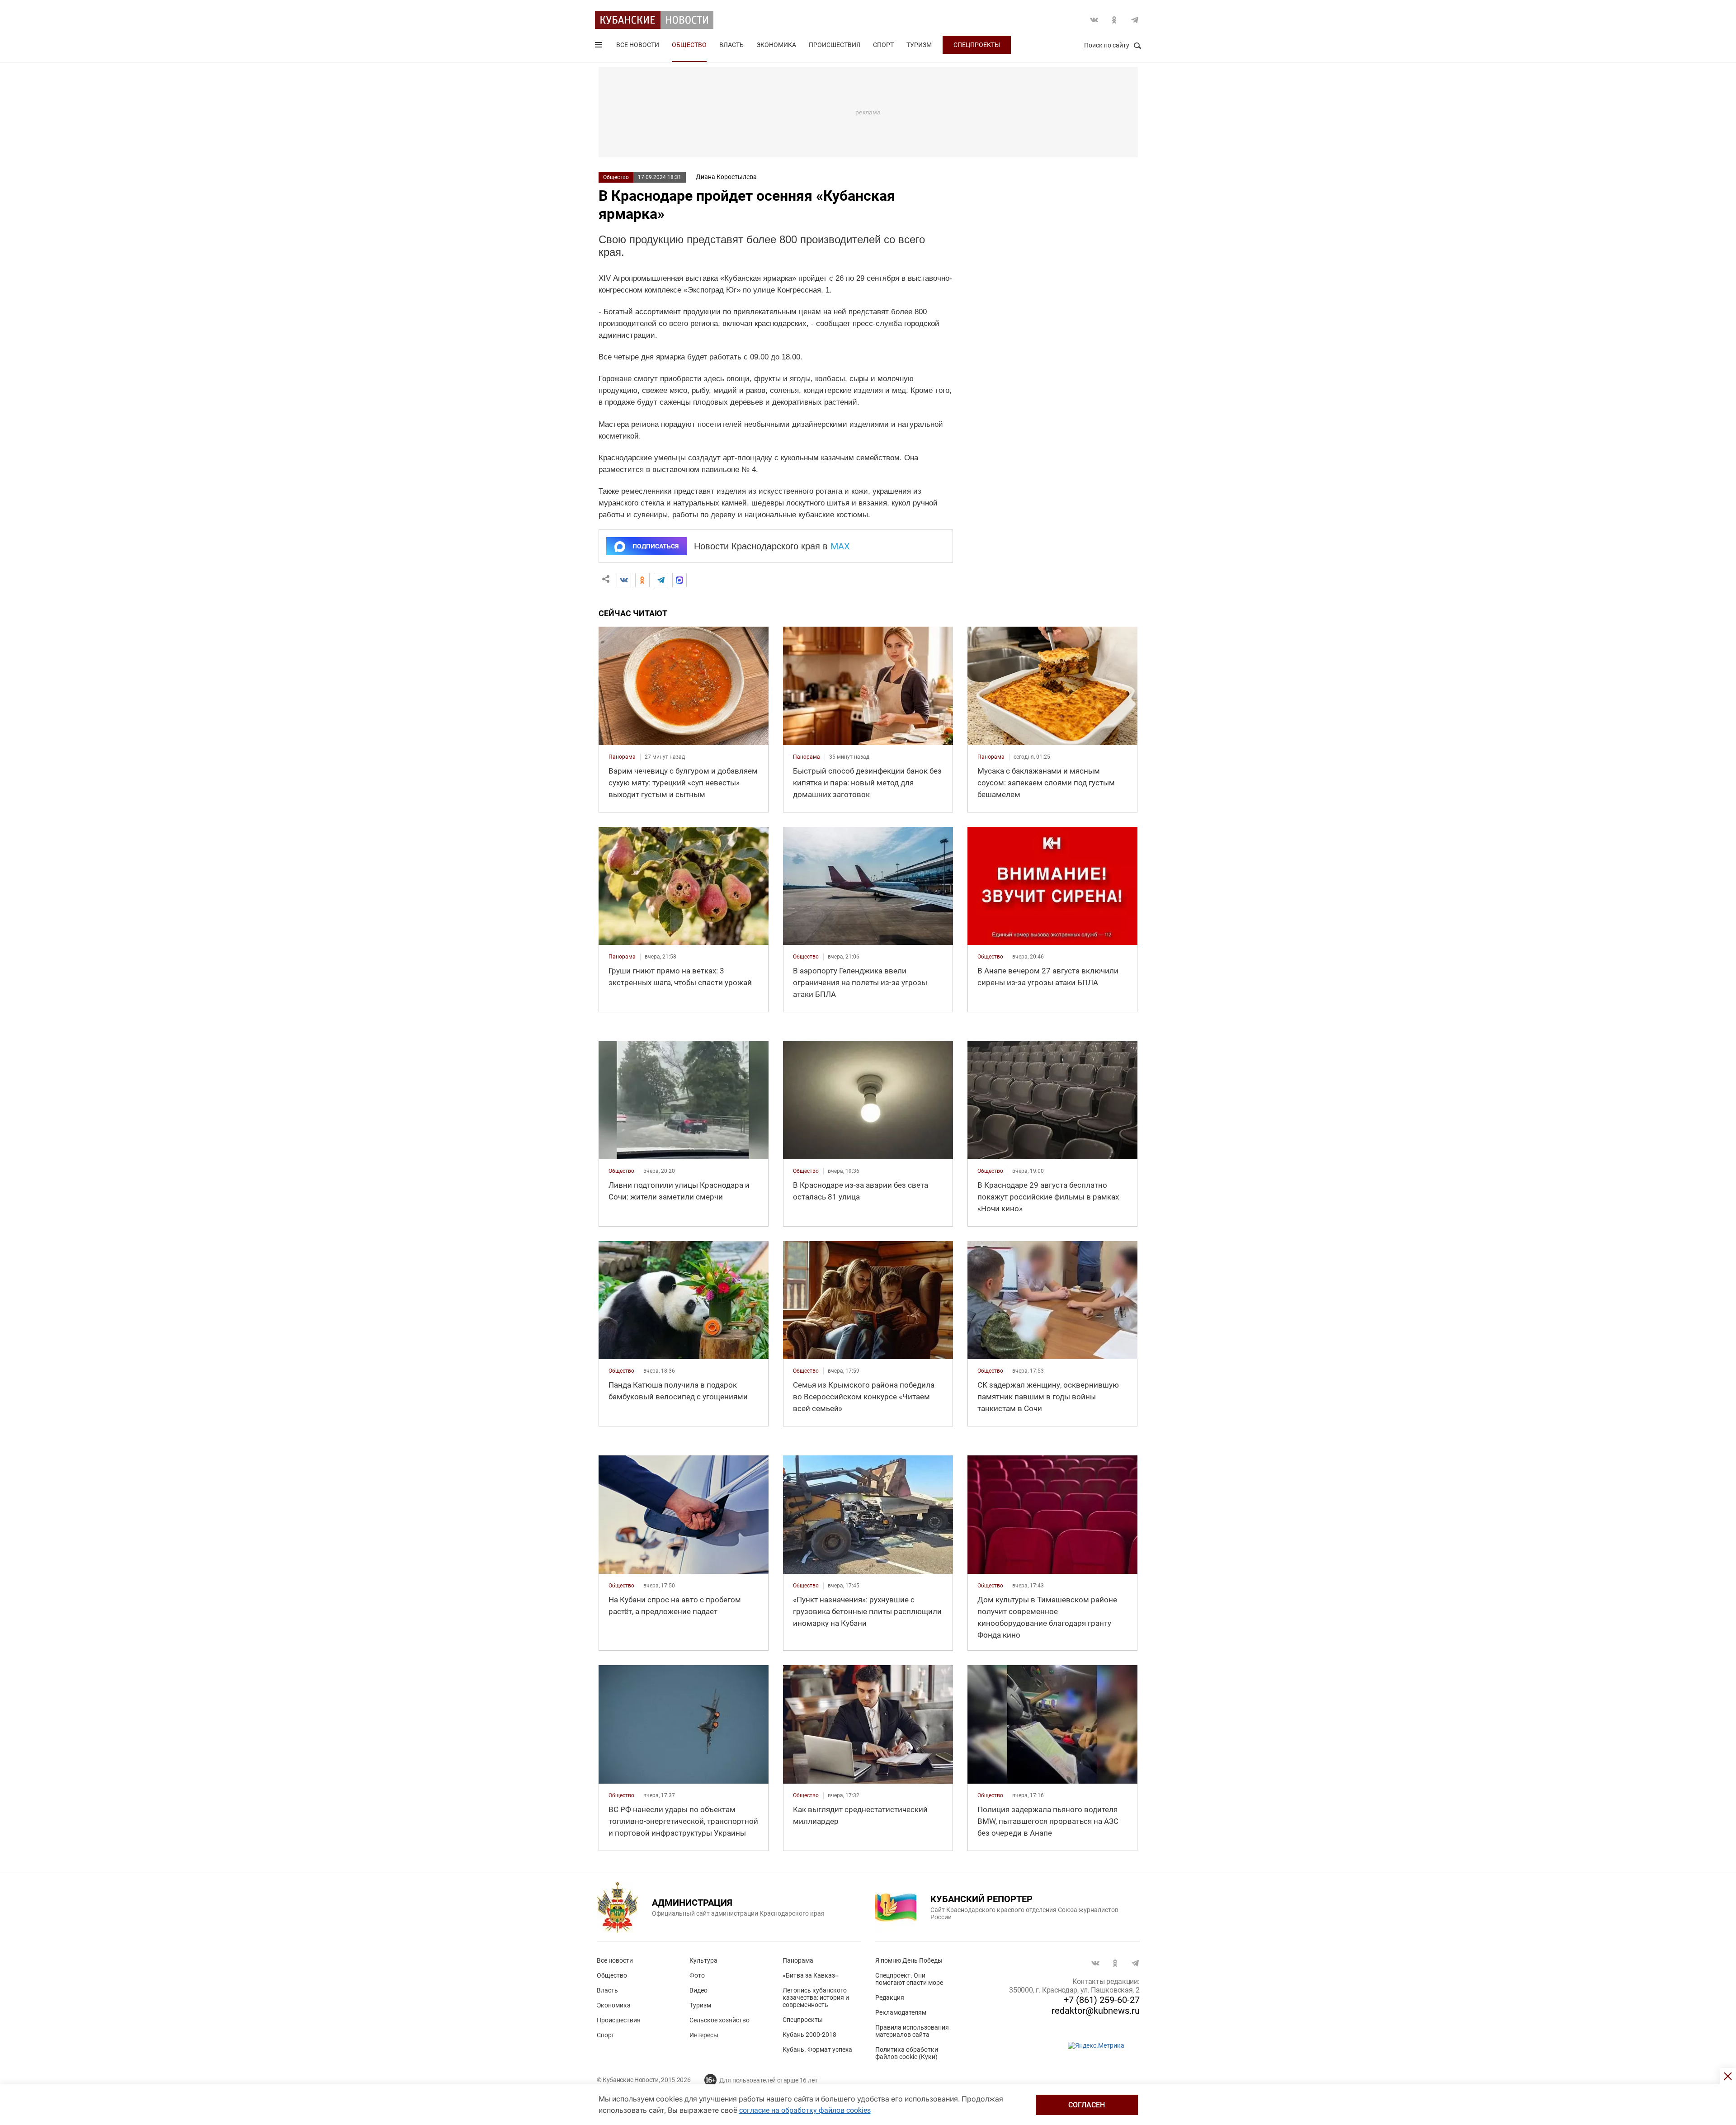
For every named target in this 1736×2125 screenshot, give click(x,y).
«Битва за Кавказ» (810, 1975)
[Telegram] (661, 580)
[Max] (679, 580)
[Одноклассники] (642, 580)
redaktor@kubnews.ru (1096, 2011)
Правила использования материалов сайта (912, 2031)
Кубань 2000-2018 (809, 2035)
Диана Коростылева (726, 177)
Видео (698, 1990)
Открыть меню (599, 47)
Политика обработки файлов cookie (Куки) (907, 2053)
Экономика (776, 45)
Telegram (1135, 20)
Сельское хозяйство (719, 2020)
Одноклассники (1114, 20)
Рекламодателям (901, 2012)
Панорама (798, 1960)
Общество (689, 45)
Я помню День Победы (909, 1960)
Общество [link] (806, 957)
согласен (1087, 2105)
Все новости (638, 45)
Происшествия (835, 45)
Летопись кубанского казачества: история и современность (816, 1997)
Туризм (919, 45)
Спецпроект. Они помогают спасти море (909, 1979)
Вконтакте (1094, 20)
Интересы (704, 2035)
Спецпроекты (977, 45)
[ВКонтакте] (624, 580)
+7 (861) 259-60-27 (1102, 2000)
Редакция (890, 1997)
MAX (840, 546)
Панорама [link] (622, 757)
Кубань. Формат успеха (817, 2049)
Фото (697, 1975)
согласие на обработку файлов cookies (805, 2110)
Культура (703, 1960)
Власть (731, 45)
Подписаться (656, 546)
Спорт (883, 45)
